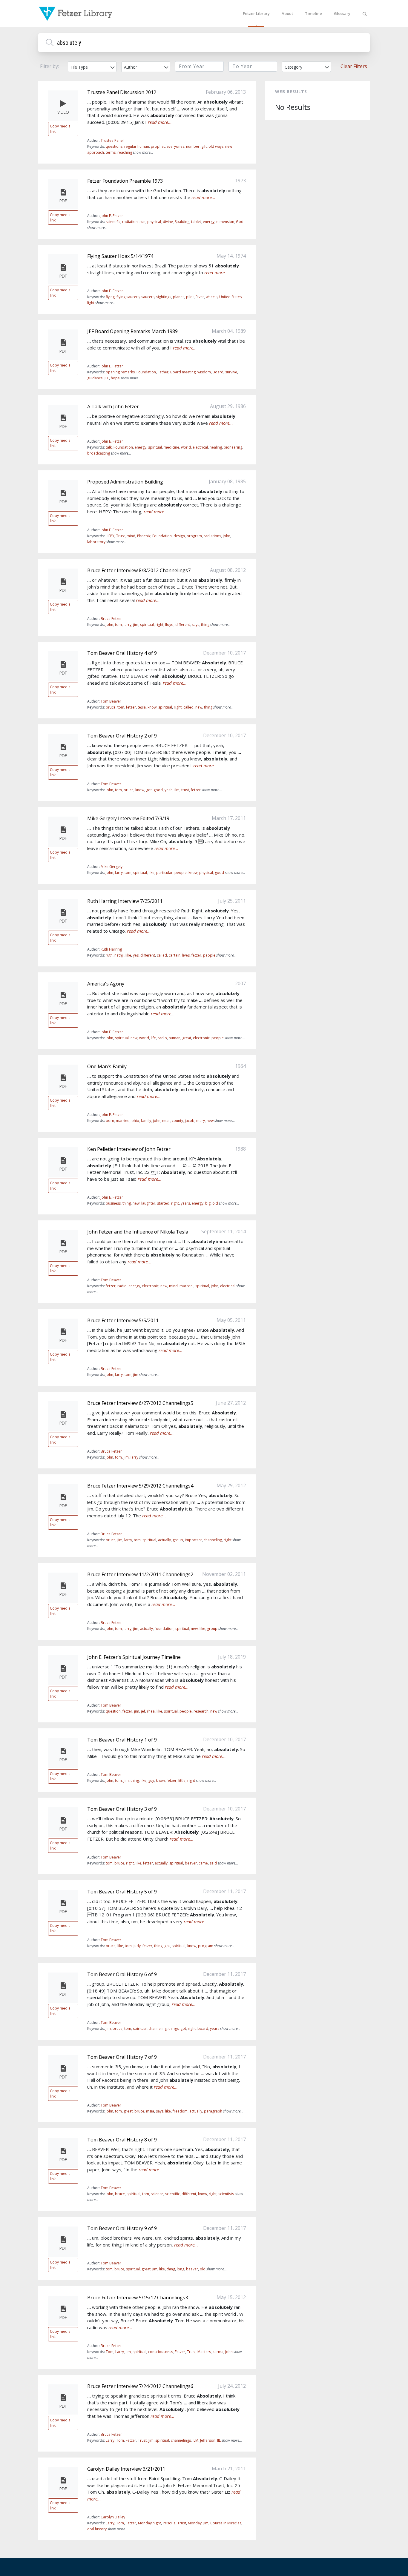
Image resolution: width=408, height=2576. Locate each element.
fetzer (131, 707)
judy (137, 1946)
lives (186, 955)
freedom (180, 2111)
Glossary (342, 13)
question (113, 1711)
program (194, 536)
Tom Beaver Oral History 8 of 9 (122, 2140)
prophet (158, 146)
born (110, 1121)
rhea (151, 1711)
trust (185, 790)
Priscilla (169, 2523)
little (182, 1780)
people (181, 873)
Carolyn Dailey (113, 2517)
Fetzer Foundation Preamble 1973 (125, 181)
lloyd (169, 625)
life (153, 1038)
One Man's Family (107, 1066)
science (157, 2194)
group (178, 1540)
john (109, 625)
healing (216, 447)
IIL (219, 2440)
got (149, 790)
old (215, 1203)
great (187, 1038)
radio (162, 1038)
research (201, 1711)
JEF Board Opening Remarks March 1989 (132, 331)
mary (201, 1121)
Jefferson (208, 2440)
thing (205, 625)
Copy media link (60, 129)
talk (109, 447)
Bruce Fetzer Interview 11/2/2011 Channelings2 (140, 1574)
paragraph (213, 2111)
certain (175, 955)
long (181, 2269)
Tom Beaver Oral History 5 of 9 (122, 1892)
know (152, 707)
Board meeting (183, 372)
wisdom (204, 372)
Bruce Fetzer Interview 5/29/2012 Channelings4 (140, 1486)
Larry (120, 2352)
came (203, 1863)
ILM (195, 2440)
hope (115, 378)
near (166, 1121)
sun (142, 222)
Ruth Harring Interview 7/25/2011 (125, 901)
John (227, 536)
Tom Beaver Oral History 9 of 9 (122, 2228)
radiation (130, 222)
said (213, 1863)
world (186, 447)
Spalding (182, 222)
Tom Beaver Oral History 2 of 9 (122, 736)
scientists (226, 2194)
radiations (212, 536)
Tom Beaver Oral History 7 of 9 (122, 2057)
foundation (164, 1629)
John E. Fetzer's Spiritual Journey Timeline (134, 1657)
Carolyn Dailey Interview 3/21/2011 (126, 2469)
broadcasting (99, 453)
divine (168, 222)
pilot (190, 297)
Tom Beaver (111, 701)
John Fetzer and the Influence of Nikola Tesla (138, 1232)
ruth (109, 955)
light (91, 303)
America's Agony (106, 984)
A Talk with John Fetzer (113, 407)
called (188, 707)
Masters (204, 2352)
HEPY (110, 536)
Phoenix (144, 536)
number (193, 146)
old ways (216, 146)
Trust (121, 536)
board (203, 2028)
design (179, 536)
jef (143, 1711)
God (240, 222)
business (113, 1203)
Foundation (146, 372)
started (163, 1203)
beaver (191, 1863)
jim (136, 625)
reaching (125, 152)
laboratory (96, 542)
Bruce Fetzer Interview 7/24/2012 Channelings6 (140, 2386)
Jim (128, 2352)
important (193, 1540)
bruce (111, 707)
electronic (201, 1038)
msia (150, 2111)
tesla (142, 707)
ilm (177, 790)
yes (136, 955)
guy (151, 1780)
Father (163, 372)
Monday (195, 2523)
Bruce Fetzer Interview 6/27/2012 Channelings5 (140, 1403)
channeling (213, 1540)
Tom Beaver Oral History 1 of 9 (122, 1740)
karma (218, 2352)
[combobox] (92, 67)
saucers (148, 297)
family (146, 1121)
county (177, 1121)
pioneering (233, 447)
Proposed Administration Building (125, 482)
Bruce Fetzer (111, 619)
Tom (110, 2352)
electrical (200, 447)
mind (131, 536)
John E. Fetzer (112, 216)
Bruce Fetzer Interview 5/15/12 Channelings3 (138, 2298)
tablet (196, 222)
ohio (135, 1121)
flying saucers (128, 297)
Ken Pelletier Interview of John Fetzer (129, 1149)
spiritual (155, 447)
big (208, 1203)
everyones (175, 146)
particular (164, 873)
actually (164, 1540)
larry (128, 625)
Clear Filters (354, 66)
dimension (225, 222)
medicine (171, 447)
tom (118, 625)
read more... (160, 122)
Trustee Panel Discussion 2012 (122, 92)
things (174, 2028)
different (183, 625)
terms (111, 152)
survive (231, 372)
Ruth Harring (111, 949)
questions (114, 146)
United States (230, 297)
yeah (169, 790)
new (199, 707)
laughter (148, 1203)
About (287, 13)
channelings (181, 2440)
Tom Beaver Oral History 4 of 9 (122, 653)
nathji (119, 955)
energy (209, 222)
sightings (164, 297)
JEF (107, 378)
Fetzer (180, 2352)
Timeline (313, 13)
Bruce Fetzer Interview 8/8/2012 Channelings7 (139, 570)
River (200, 297)
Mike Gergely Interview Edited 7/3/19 (128, 818)
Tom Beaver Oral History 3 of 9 (122, 1809)
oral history (97, 2529)
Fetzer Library (256, 13)
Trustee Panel (112, 140)
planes (179, 297)
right (159, 625)
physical (154, 222)
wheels (212, 297)
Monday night (149, 2523)
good (158, 790)
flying (110, 297)
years (185, 1203)
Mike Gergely (112, 867)
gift (204, 146)
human (175, 1038)
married (123, 1121)
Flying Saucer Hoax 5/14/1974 (120, 256)
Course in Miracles (226, 2523)
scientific (113, 222)
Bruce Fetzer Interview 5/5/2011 (123, 1320)
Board (218, 372)
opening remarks (120, 372)
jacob (190, 1121)
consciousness (161, 2352)
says (195, 625)
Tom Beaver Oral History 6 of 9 (122, 1974)
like (152, 873)
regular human (137, 146)
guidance (95, 378)
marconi (187, 1286)
